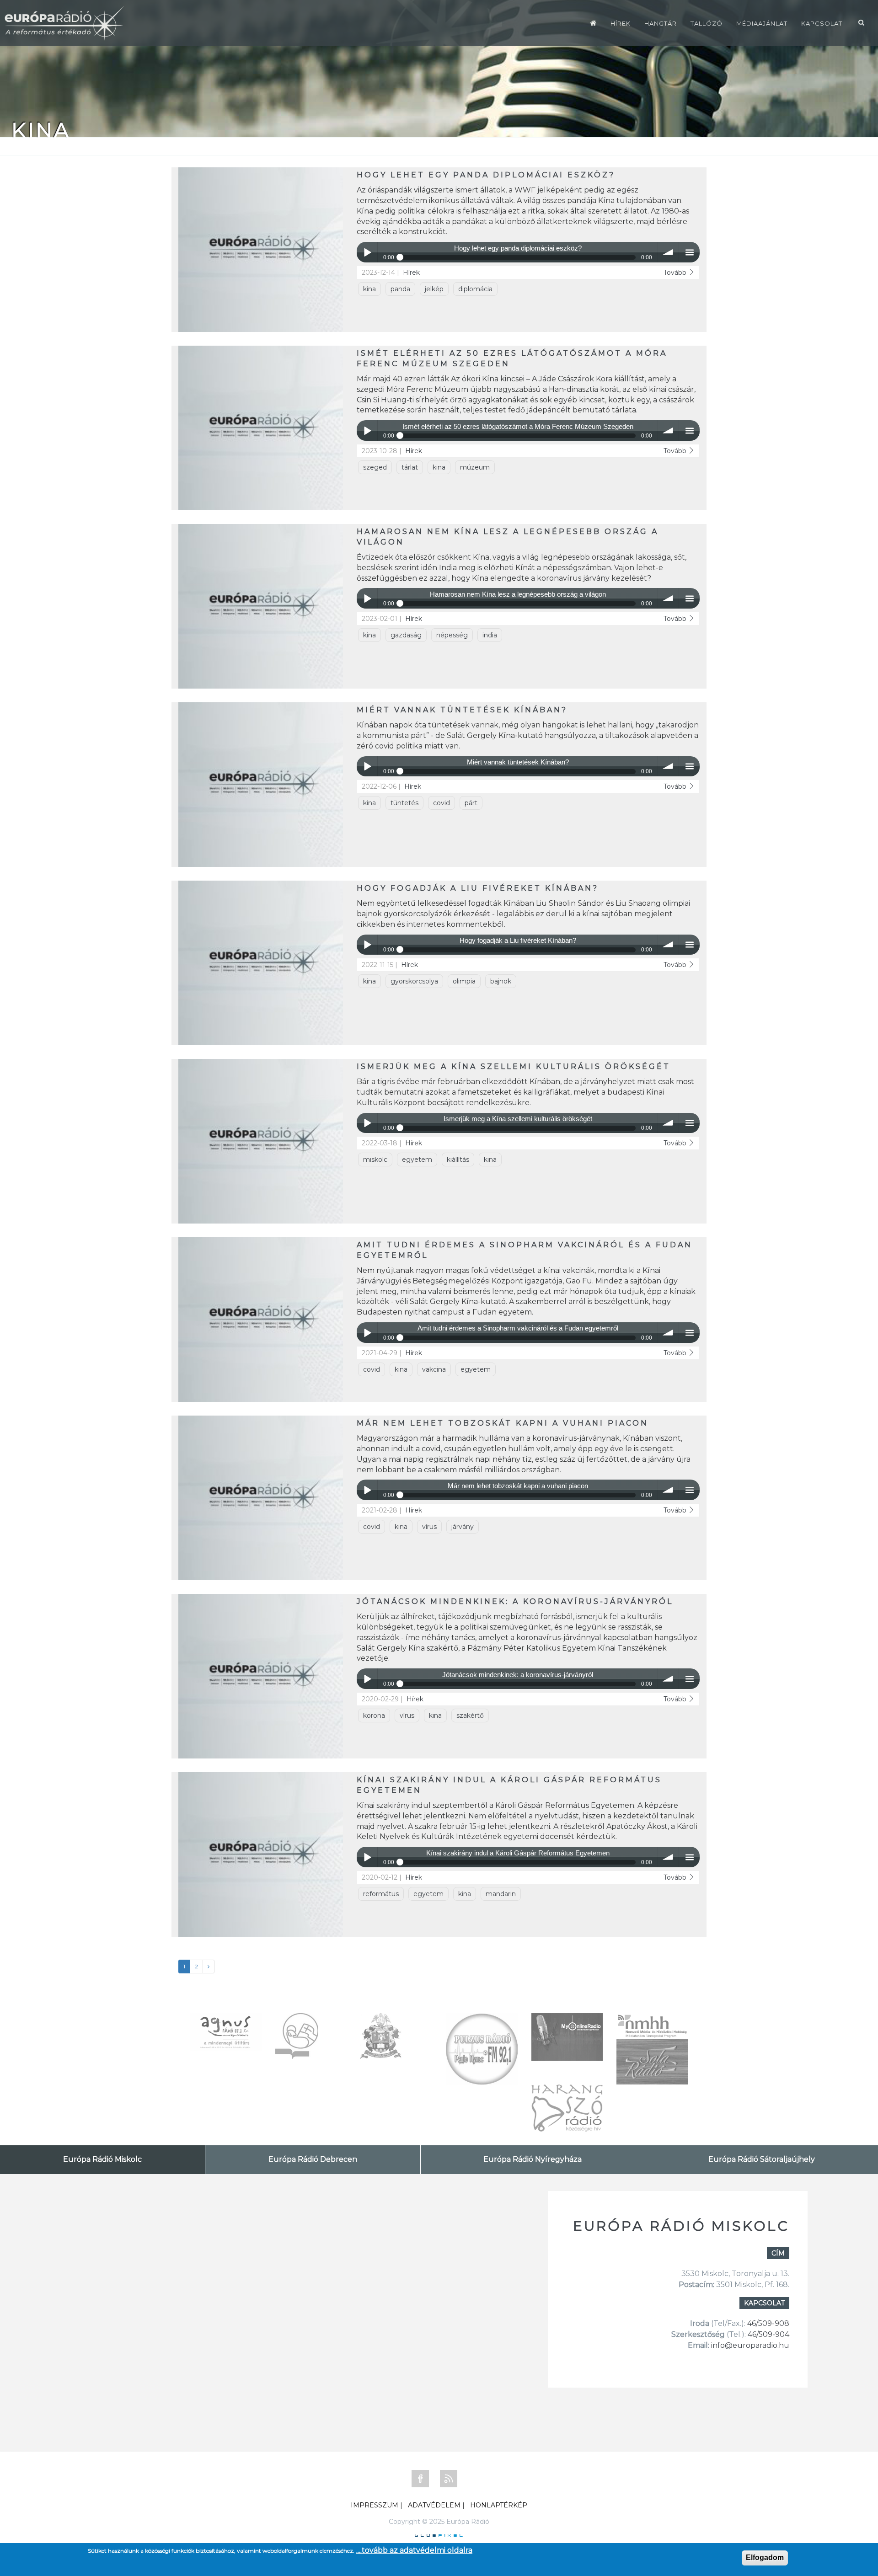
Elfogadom (765, 2557)
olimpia (464, 981)
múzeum (475, 467)
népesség (452, 635)
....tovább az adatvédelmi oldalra (414, 2550)
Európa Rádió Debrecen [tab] (313, 2159)
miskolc (375, 1160)
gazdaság (406, 635)
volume (668, 252)
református (381, 1894)
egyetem (417, 1160)
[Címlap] (593, 23)
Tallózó (707, 23)
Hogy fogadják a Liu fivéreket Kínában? (478, 888)
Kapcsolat (822, 23)
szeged (375, 467)
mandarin (501, 1894)
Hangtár (661, 23)
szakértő (470, 1716)
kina (369, 289)
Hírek (621, 23)
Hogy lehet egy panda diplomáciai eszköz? (486, 175)
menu (689, 252)
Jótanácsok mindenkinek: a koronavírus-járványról (515, 1601)
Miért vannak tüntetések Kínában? (462, 710)
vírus (429, 1527)
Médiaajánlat (762, 23)
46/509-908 (768, 2323)
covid (442, 803)
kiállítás (458, 1160)
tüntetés (404, 803)
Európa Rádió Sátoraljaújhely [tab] (762, 2159)
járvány (463, 1527)
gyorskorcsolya (414, 981)
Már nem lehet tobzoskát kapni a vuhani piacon (503, 1423)
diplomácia (475, 289)
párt (471, 803)
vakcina (434, 1369)
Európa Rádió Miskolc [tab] (102, 2159)
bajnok (501, 981)
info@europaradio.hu (750, 2345)
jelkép (434, 289)
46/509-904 (768, 2334)
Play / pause (367, 252)
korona (374, 1716)
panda (400, 289)
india (490, 635)
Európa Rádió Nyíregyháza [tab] (533, 2159)
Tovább (676, 273)
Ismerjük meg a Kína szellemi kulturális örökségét (514, 1066)
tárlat (410, 467)
